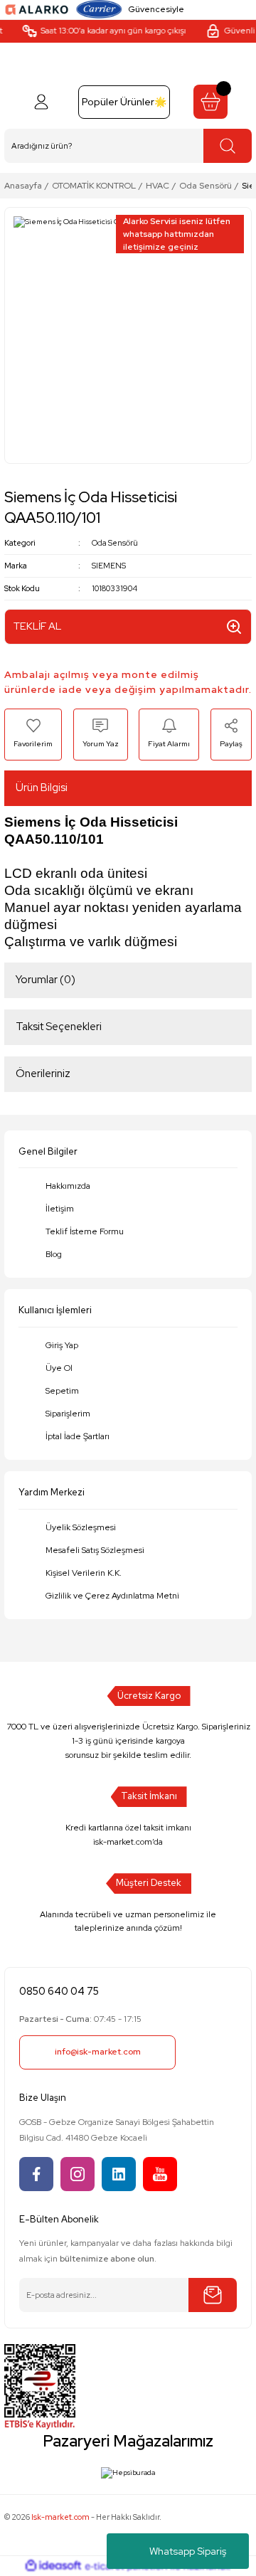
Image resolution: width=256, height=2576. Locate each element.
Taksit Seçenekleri (59, 1027)
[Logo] (37, 9)
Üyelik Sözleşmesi (81, 1527)
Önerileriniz (43, 1074)
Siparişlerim (68, 1414)
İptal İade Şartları (78, 1436)
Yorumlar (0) (46, 980)
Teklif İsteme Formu (85, 1231)
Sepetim (62, 1391)
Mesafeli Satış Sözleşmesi (95, 1550)
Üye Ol (59, 1368)
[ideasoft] (53, 2566)
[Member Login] (41, 102)
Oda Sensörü (115, 543)
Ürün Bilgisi (42, 788)
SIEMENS (109, 566)
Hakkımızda (68, 1186)
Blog (54, 1254)
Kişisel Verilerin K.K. (84, 1573)
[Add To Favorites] (33, 734)
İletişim (60, 1209)
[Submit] (213, 2295)
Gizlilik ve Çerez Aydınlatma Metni (112, 1596)
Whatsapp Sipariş (188, 2551)
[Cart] (210, 102)
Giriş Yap (62, 1345)
